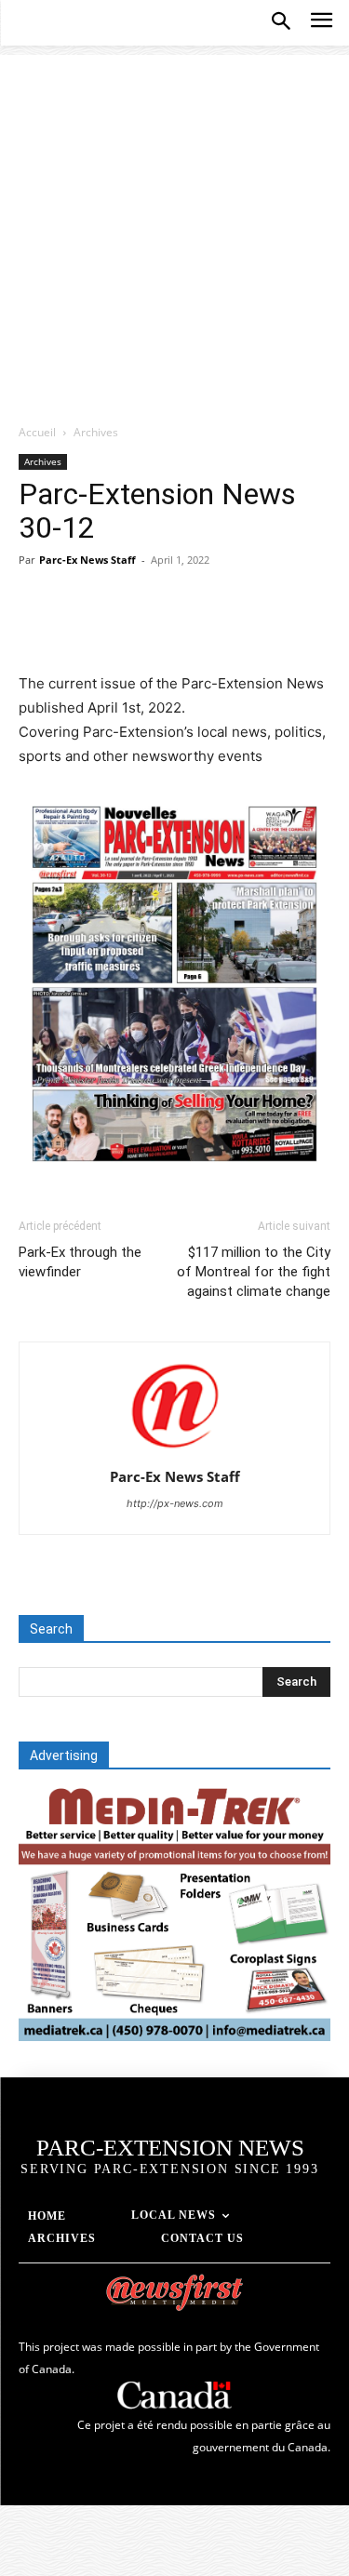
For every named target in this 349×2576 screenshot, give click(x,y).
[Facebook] (37, 628)
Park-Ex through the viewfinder (80, 1262)
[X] (80, 628)
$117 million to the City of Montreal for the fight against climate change (254, 1272)
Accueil (37, 432)
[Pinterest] (123, 628)
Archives (96, 432)
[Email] (251, 628)
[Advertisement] (174, 229)
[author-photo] (175, 1451)
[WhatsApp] (166, 628)
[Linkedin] (208, 628)
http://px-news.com (175, 1503)
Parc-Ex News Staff (87, 560)
